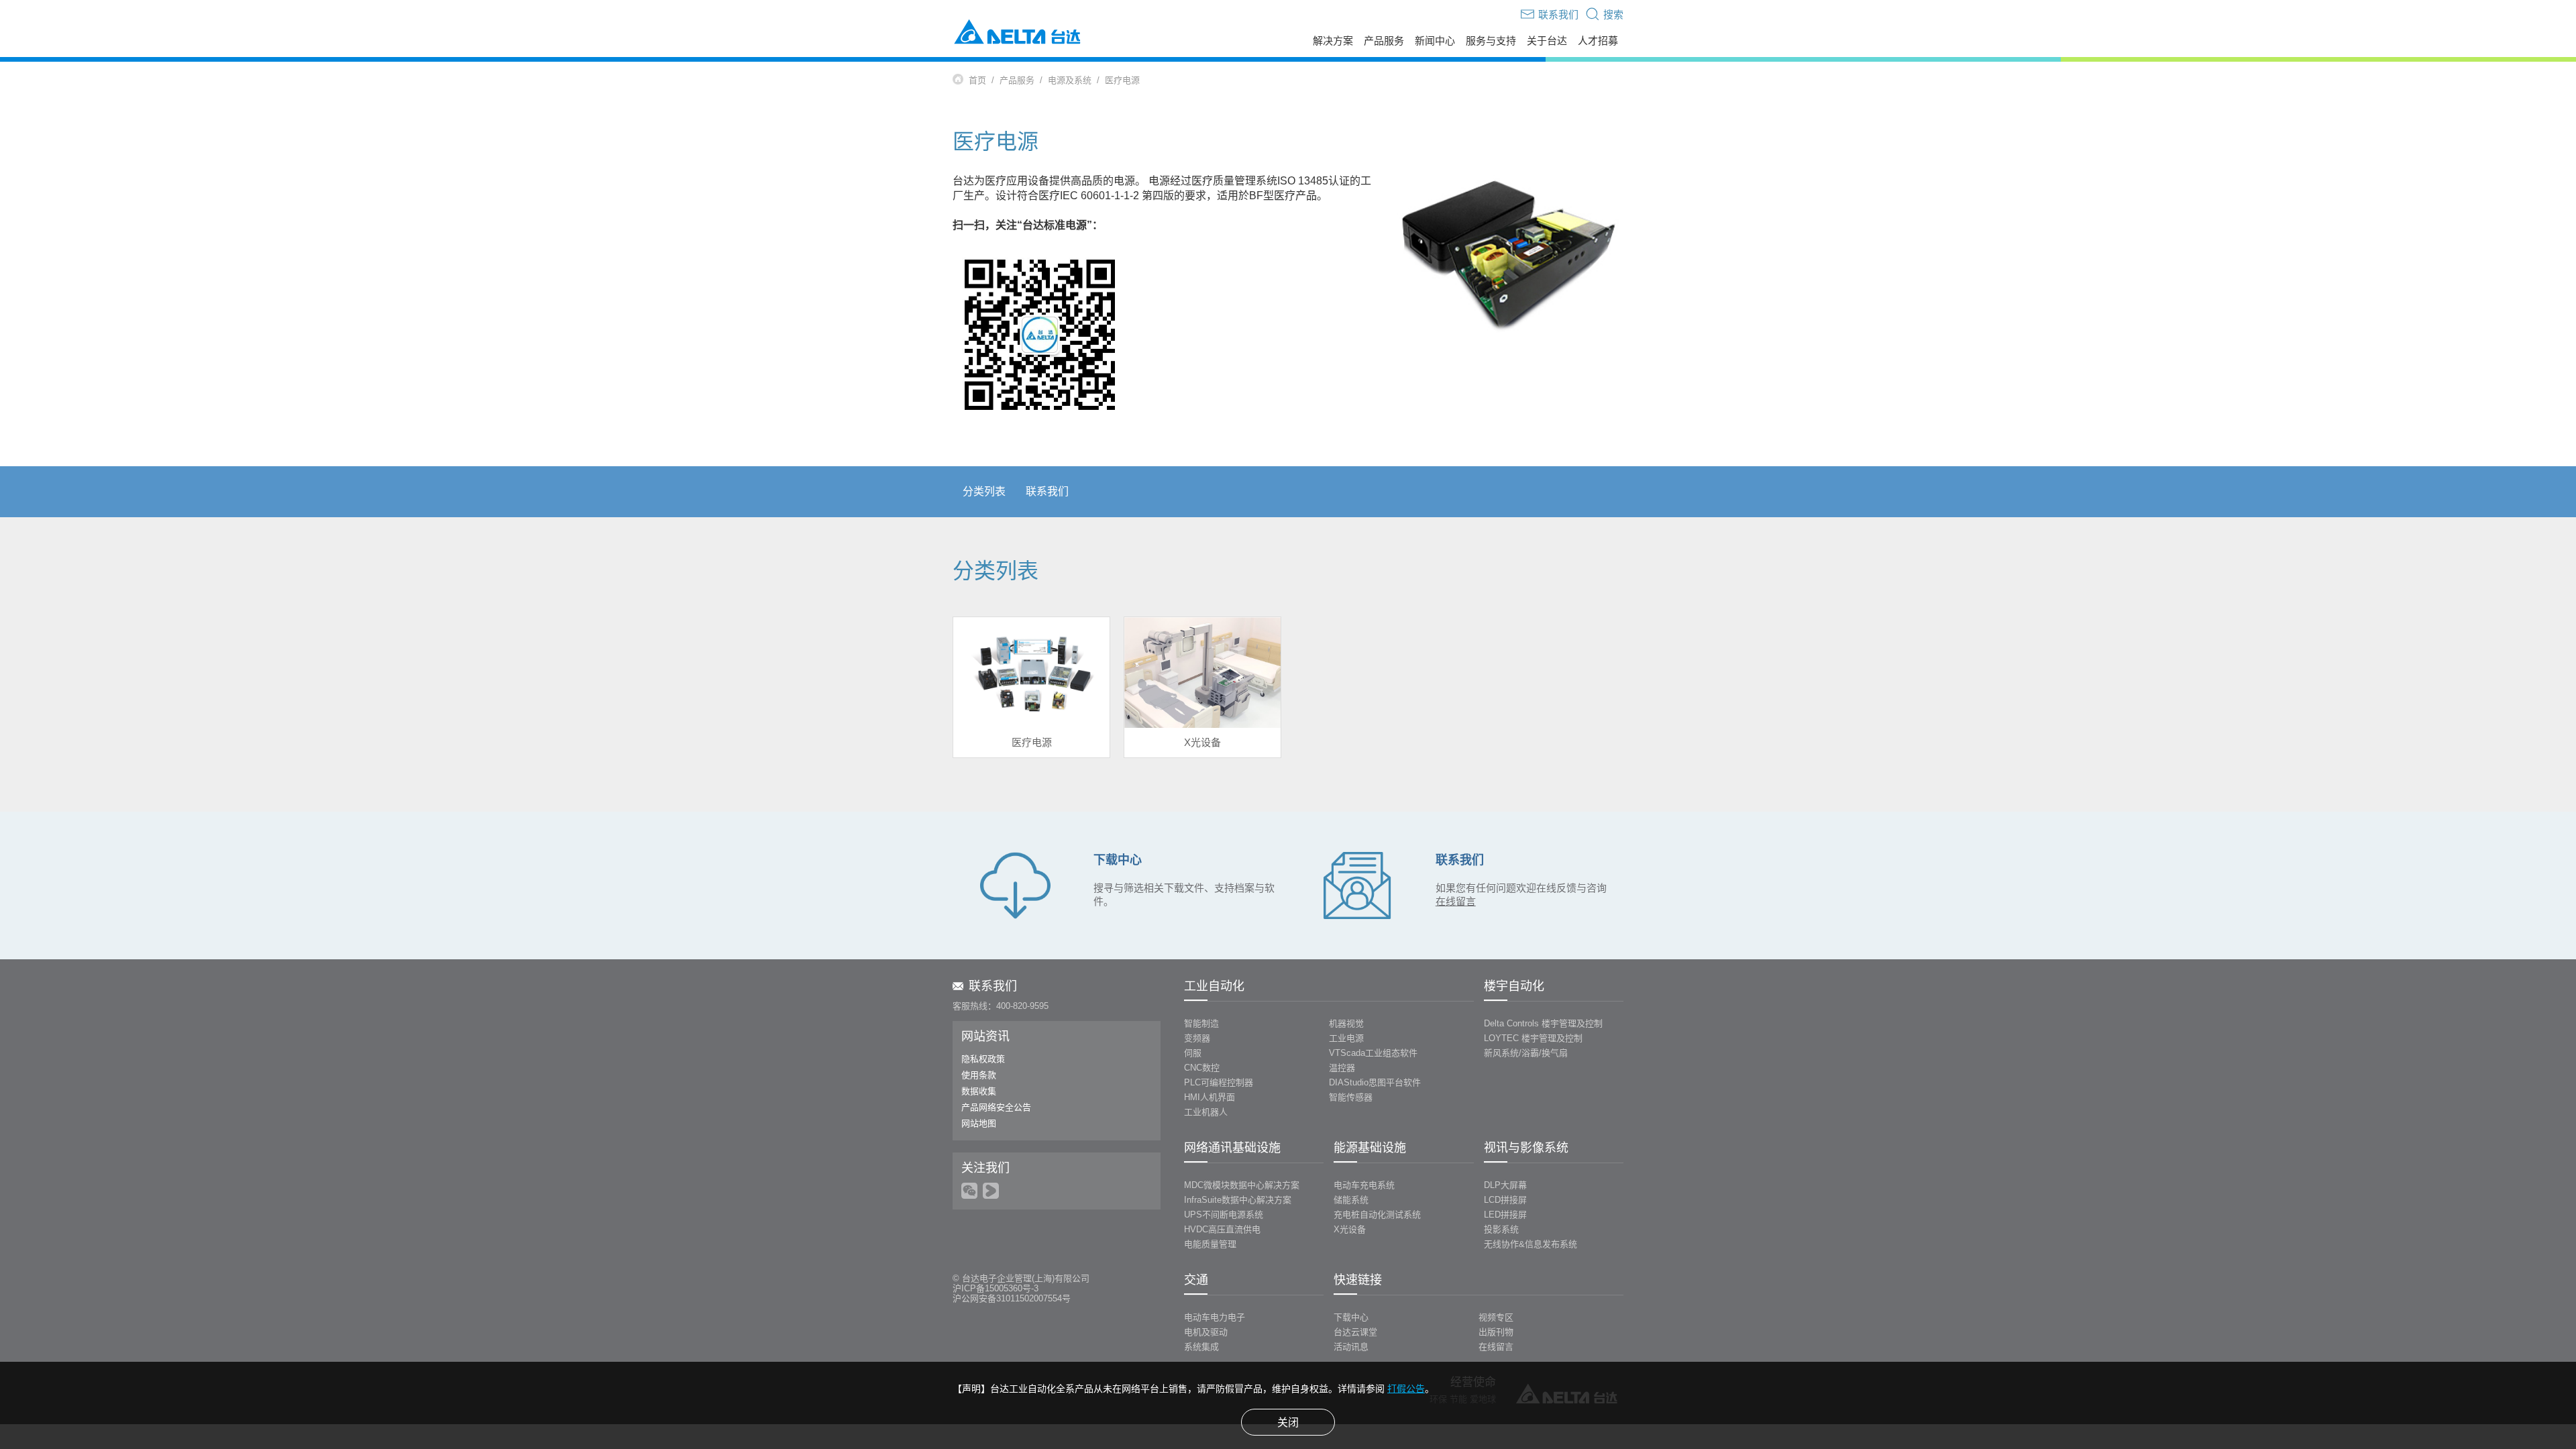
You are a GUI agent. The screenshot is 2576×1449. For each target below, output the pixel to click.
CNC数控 (1202, 1068)
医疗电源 (1122, 80)
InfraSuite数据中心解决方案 (1238, 1200)
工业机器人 (1206, 1112)
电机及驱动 (1206, 1332)
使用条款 (979, 1075)
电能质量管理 (1210, 1244)
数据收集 (979, 1091)
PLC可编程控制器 (1219, 1082)
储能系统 (1351, 1200)
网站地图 (979, 1123)
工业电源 (1346, 1038)
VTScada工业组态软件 (1373, 1053)
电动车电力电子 (1215, 1317)
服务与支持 (1491, 41)
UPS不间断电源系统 (1224, 1215)
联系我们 (1047, 491)
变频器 (1197, 1038)
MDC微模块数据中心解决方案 (1242, 1185)
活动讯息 (1351, 1347)
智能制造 (1201, 1023)
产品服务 (1384, 41)
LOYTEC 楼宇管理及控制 (1533, 1038)
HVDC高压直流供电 (1222, 1229)
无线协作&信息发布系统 (1531, 1244)
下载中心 (1351, 1317)
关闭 (1288, 1423)
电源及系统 (1070, 80)
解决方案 (1333, 41)
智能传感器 (1351, 1097)
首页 (977, 80)
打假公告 (1406, 1389)
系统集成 (1201, 1347)
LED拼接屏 (1505, 1215)
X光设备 (1350, 1229)
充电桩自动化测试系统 (1377, 1215)
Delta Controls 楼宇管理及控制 (1543, 1023)
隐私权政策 (983, 1059)
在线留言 (1496, 1347)
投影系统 (1501, 1229)
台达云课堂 (1355, 1332)
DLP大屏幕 (1505, 1185)
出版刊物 (1496, 1332)
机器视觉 (1346, 1023)
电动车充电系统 (1364, 1185)
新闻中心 (1435, 41)
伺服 (1193, 1053)
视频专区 (1496, 1317)
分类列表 (984, 491)
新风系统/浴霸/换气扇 (1526, 1053)
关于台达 (1547, 41)
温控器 (1342, 1068)
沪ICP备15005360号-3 (996, 1288)
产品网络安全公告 (996, 1107)
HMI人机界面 (1210, 1097)
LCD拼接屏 (1505, 1200)
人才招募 (1598, 41)
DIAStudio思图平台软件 (1375, 1082)
